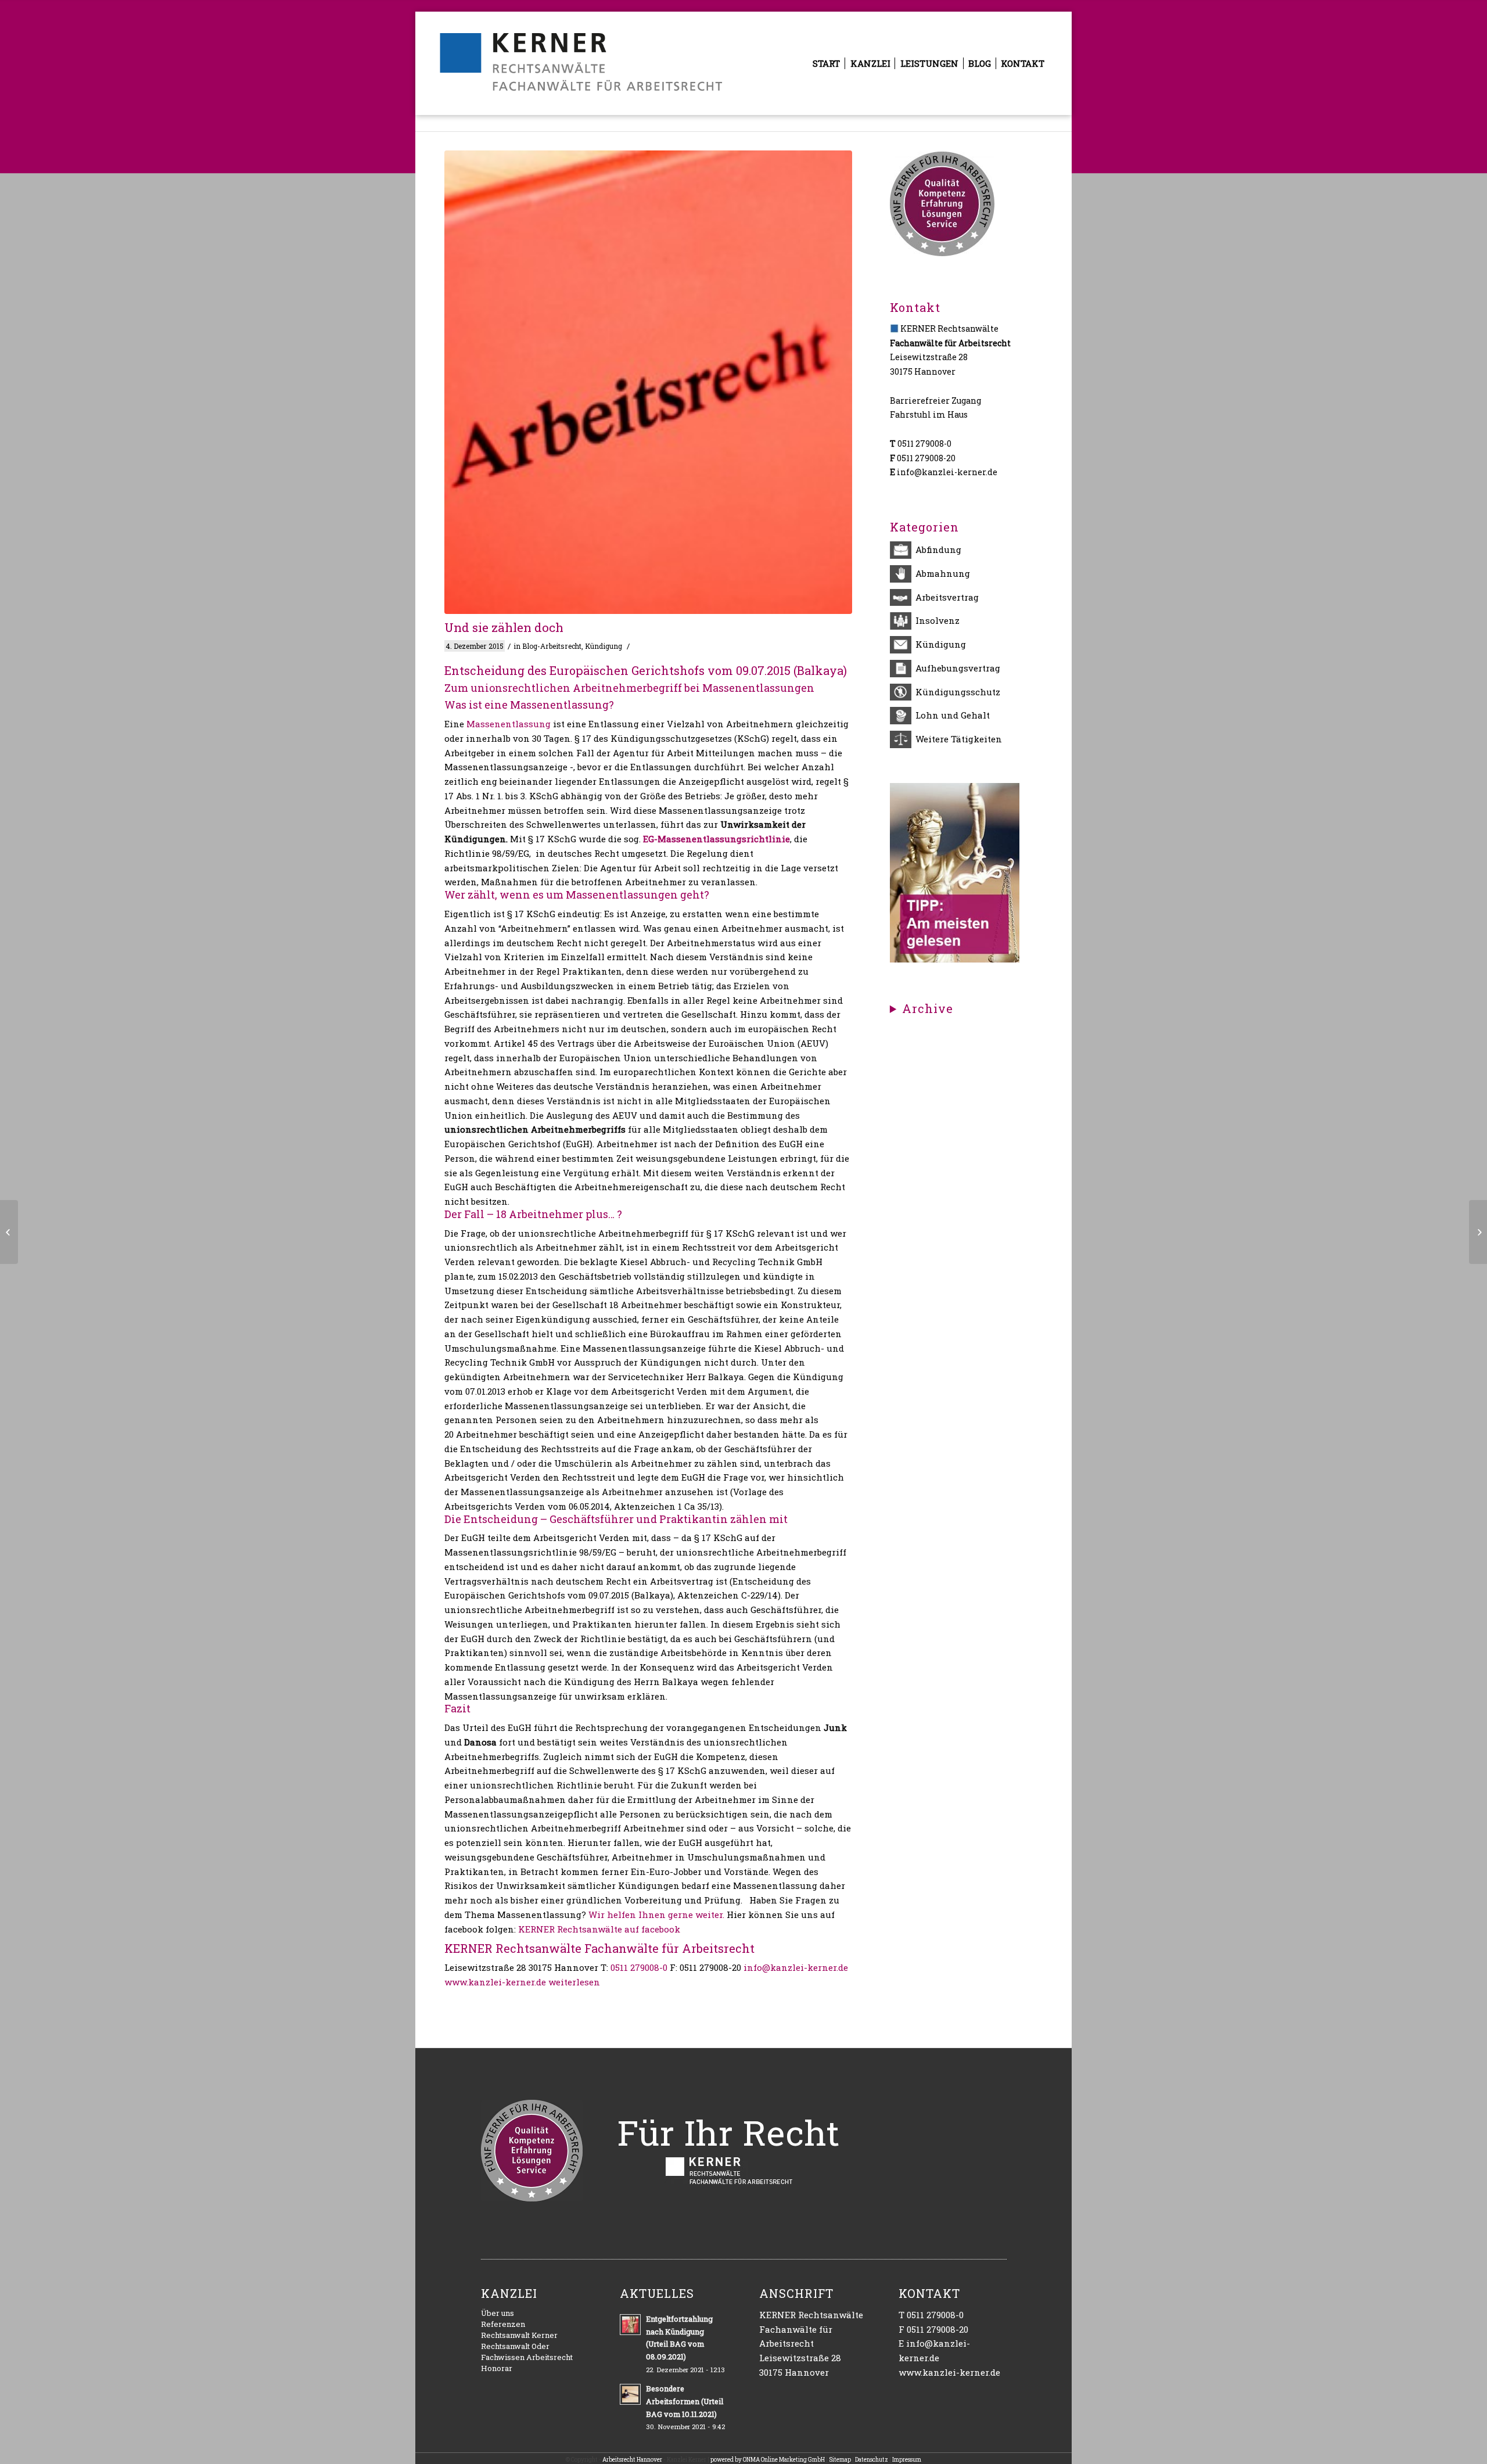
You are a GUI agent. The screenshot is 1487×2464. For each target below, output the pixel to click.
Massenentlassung (509, 724)
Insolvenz (938, 620)
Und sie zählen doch (504, 627)
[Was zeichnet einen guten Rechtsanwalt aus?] (955, 959)
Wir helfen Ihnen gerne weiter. (656, 1915)
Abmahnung (943, 573)
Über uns (498, 2313)
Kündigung (604, 646)
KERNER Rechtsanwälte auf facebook (599, 1929)
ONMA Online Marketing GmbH (784, 2460)
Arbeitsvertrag (947, 597)
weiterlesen (574, 1982)
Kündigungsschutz (958, 692)
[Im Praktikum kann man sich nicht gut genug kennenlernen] (9, 1232)
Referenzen (503, 2324)
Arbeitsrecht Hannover (632, 2460)
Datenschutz (872, 2460)
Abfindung (938, 549)
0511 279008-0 (639, 1967)
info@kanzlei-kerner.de (796, 1967)
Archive (928, 1009)
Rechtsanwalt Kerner (519, 2335)
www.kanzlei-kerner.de (495, 1982)
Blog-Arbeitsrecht (552, 646)
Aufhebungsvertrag (958, 668)
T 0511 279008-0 (931, 2315)
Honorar (497, 2368)
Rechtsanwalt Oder (515, 2346)
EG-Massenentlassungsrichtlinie (716, 839)
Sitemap (840, 2460)
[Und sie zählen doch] (648, 382)
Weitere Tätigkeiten (959, 739)
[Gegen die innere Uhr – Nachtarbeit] (1478, 1232)
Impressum (907, 2460)
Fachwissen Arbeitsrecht (527, 2357)
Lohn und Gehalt (953, 715)
